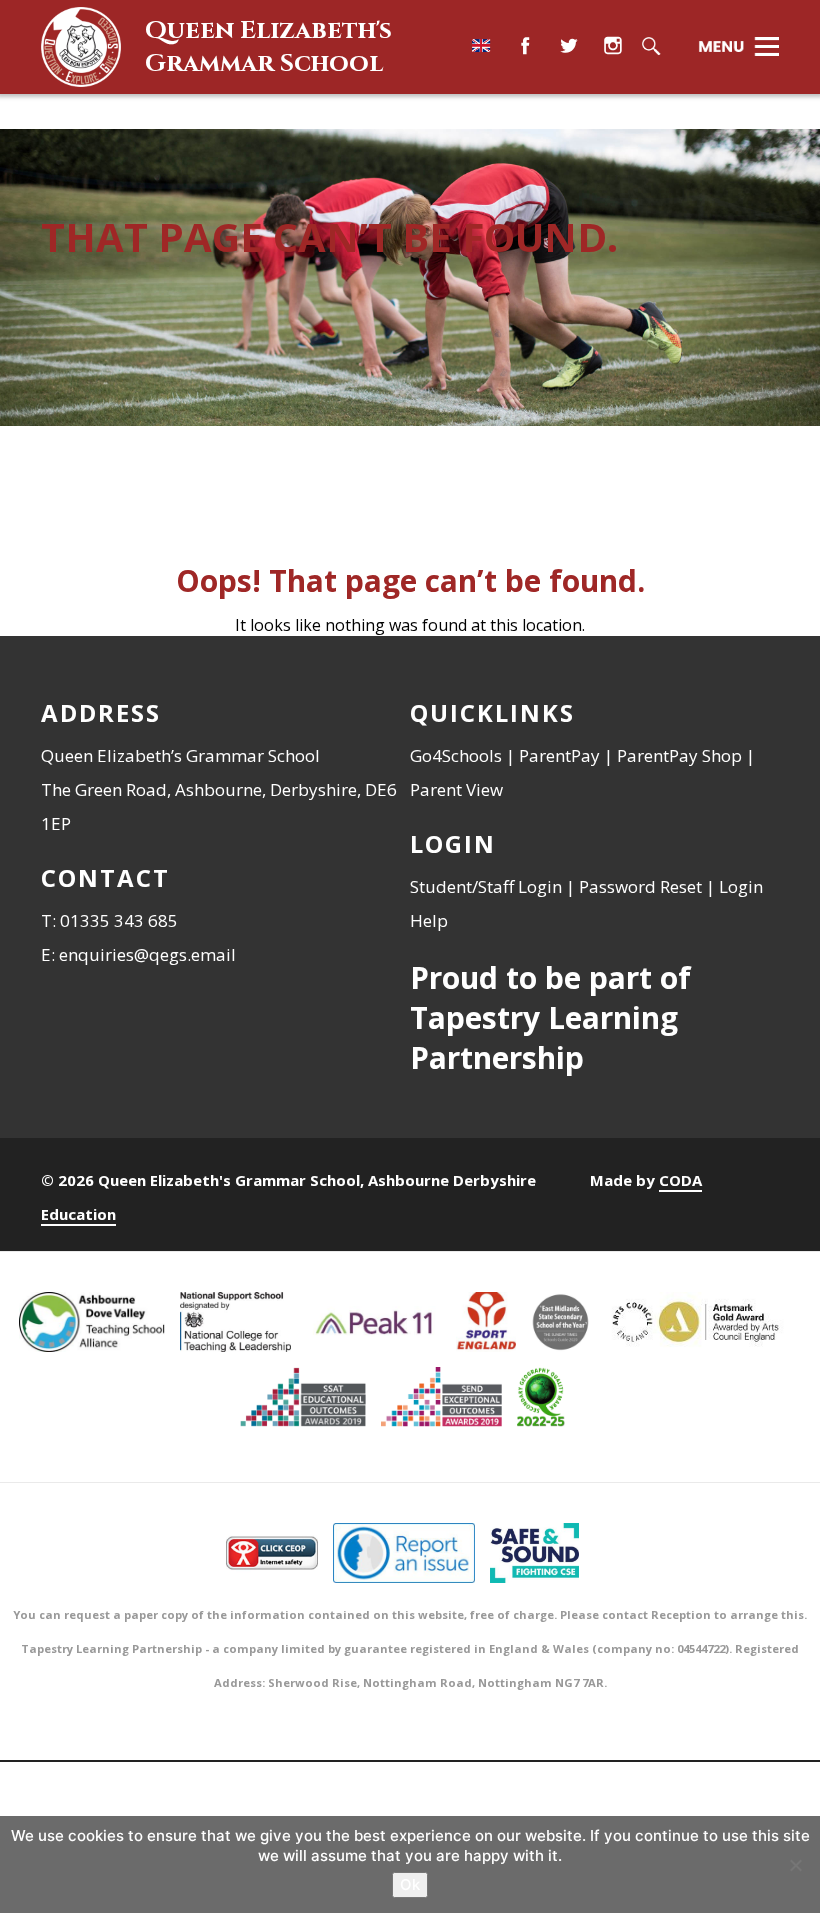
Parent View (456, 789)
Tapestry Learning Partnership (544, 1037)
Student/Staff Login (486, 886)
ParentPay (559, 755)
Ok (410, 1884)
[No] (795, 1865)
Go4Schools (456, 755)
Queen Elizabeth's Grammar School (268, 47)
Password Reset (640, 886)
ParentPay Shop (679, 755)
